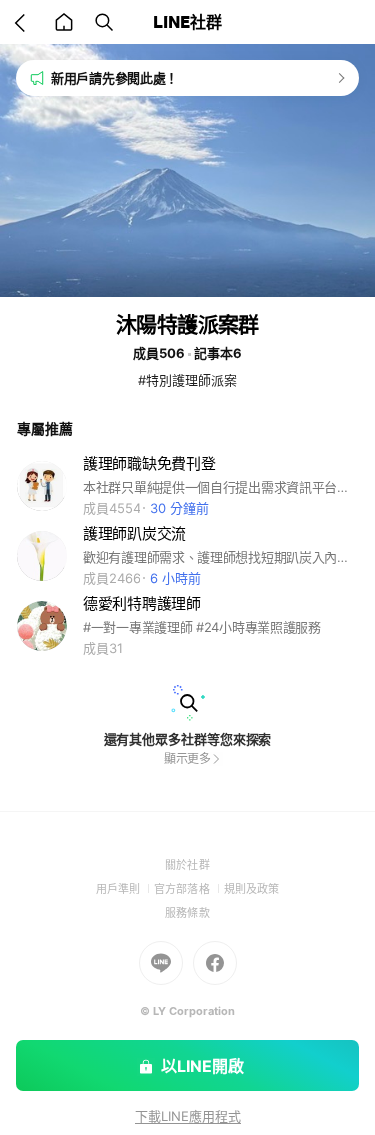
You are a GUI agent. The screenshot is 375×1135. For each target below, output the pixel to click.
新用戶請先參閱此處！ (114, 78)
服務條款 (187, 913)
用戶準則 (125, 889)
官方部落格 (188, 889)
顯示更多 (188, 758)
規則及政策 (251, 889)
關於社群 (187, 865)
